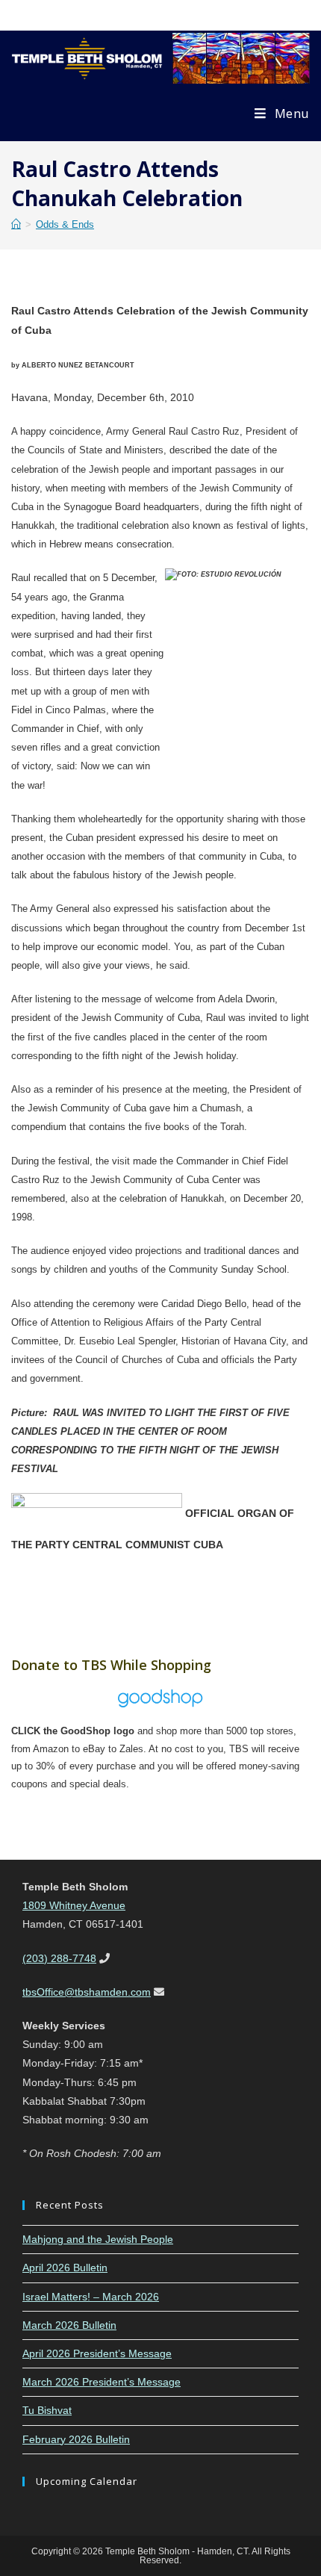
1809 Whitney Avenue (74, 1905)
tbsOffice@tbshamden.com (87, 1992)
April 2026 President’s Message (97, 2353)
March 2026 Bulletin (69, 2325)
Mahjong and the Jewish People (98, 2239)
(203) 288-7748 (59, 1958)
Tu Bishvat (47, 2410)
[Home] (16, 224)
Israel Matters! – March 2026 (91, 2297)
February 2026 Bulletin (76, 2439)
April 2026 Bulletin (65, 2268)
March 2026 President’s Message (102, 2382)
